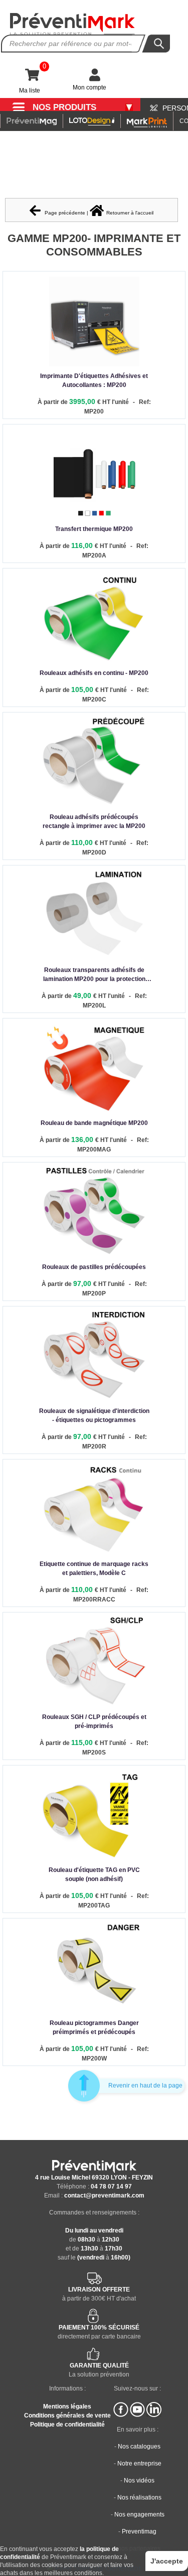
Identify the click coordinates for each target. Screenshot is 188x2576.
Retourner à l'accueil (130, 213)
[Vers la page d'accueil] (73, 24)
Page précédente (64, 213)
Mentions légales (67, 2406)
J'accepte (167, 2561)
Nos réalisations (139, 2497)
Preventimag (139, 2531)
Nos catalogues (139, 2446)
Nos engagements (139, 2514)
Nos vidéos (139, 2480)
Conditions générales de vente (67, 2415)
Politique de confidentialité (67, 2424)
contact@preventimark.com (104, 2195)
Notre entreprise (139, 2463)
